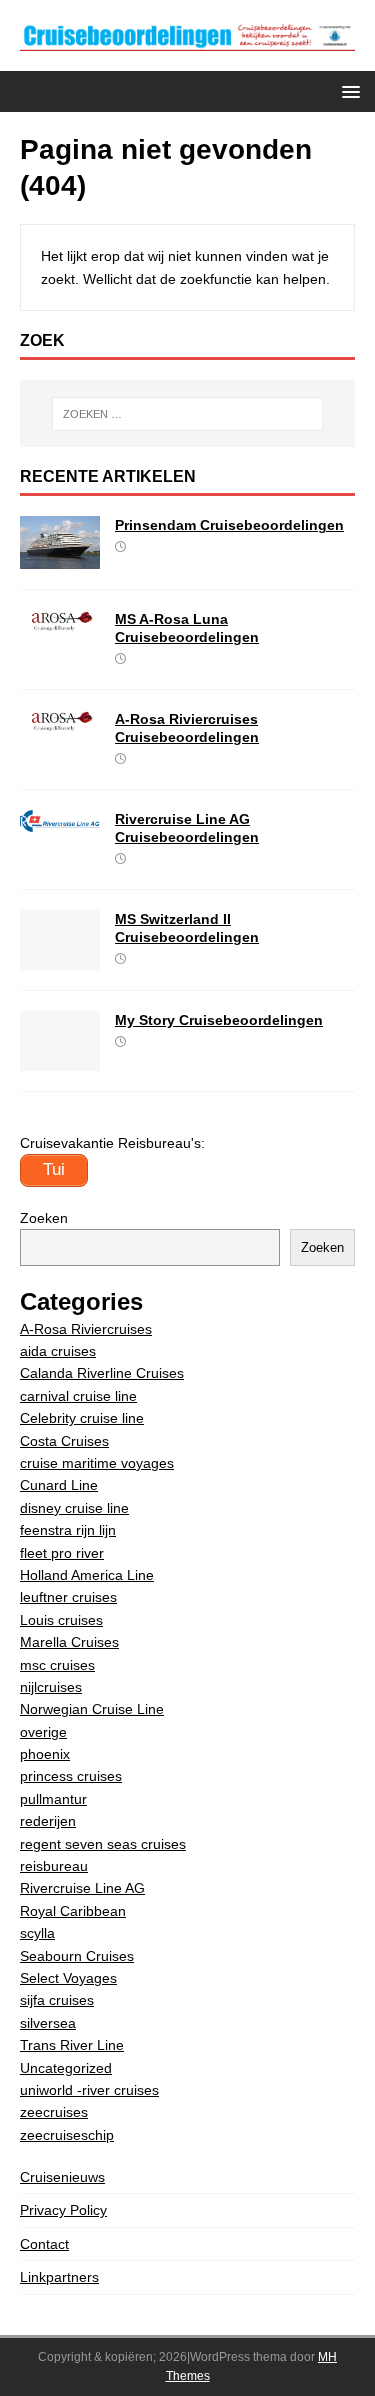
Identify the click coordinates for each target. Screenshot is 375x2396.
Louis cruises (61, 1620)
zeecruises (54, 2112)
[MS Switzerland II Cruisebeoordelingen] (60, 958)
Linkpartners (59, 2277)
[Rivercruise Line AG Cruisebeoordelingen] (60, 821)
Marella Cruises (69, 1642)
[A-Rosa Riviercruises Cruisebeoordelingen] (60, 721)
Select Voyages (68, 1978)
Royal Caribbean (73, 1911)
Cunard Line (59, 1485)
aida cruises (58, 1351)
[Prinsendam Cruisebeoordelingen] (60, 557)
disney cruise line (74, 1508)
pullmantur (53, 1799)
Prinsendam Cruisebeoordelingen (229, 525)
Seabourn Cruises (77, 1956)
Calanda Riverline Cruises (102, 1373)
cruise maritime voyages (97, 1463)
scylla (37, 1933)
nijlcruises (51, 1687)
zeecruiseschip (67, 2135)
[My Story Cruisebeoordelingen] (60, 1059)
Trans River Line (72, 2045)
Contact (44, 2244)
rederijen (48, 1821)
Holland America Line (87, 1575)
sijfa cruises (57, 2000)
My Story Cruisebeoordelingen (219, 1020)
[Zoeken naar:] (188, 414)
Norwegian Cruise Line (92, 1709)
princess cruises (71, 1776)
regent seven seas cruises (103, 1844)
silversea (48, 2023)
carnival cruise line (78, 1396)
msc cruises (57, 1665)
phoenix (45, 1754)
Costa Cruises (64, 1441)
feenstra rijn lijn (68, 1530)
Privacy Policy (63, 2210)
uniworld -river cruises (89, 2090)
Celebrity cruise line (82, 1418)
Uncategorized (66, 2068)
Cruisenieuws (62, 2177)
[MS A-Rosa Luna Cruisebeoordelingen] (60, 621)
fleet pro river (62, 1553)
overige (43, 1732)
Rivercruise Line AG (82, 1888)
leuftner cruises (68, 1597)
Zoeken (44, 1218)
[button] (347, 90)
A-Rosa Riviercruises (86, 1329)
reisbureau (54, 1866)
